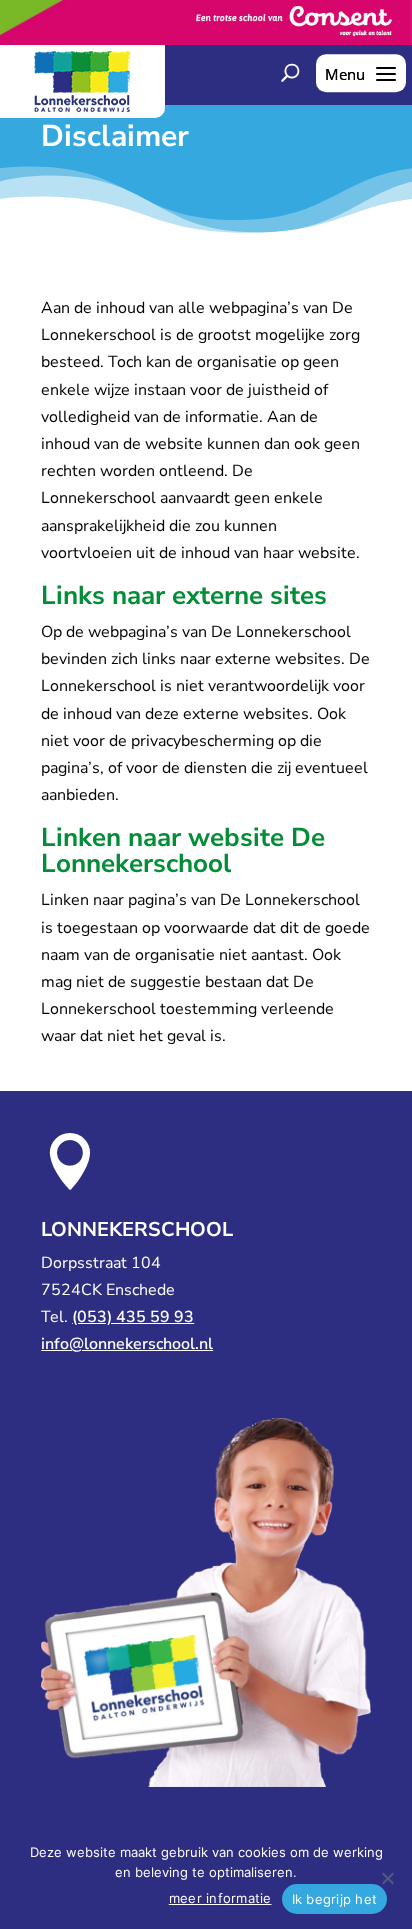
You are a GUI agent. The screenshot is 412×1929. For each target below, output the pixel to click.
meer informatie (220, 1898)
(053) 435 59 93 (133, 1317)
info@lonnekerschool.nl (127, 1344)
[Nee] (387, 1878)
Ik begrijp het (335, 1899)
